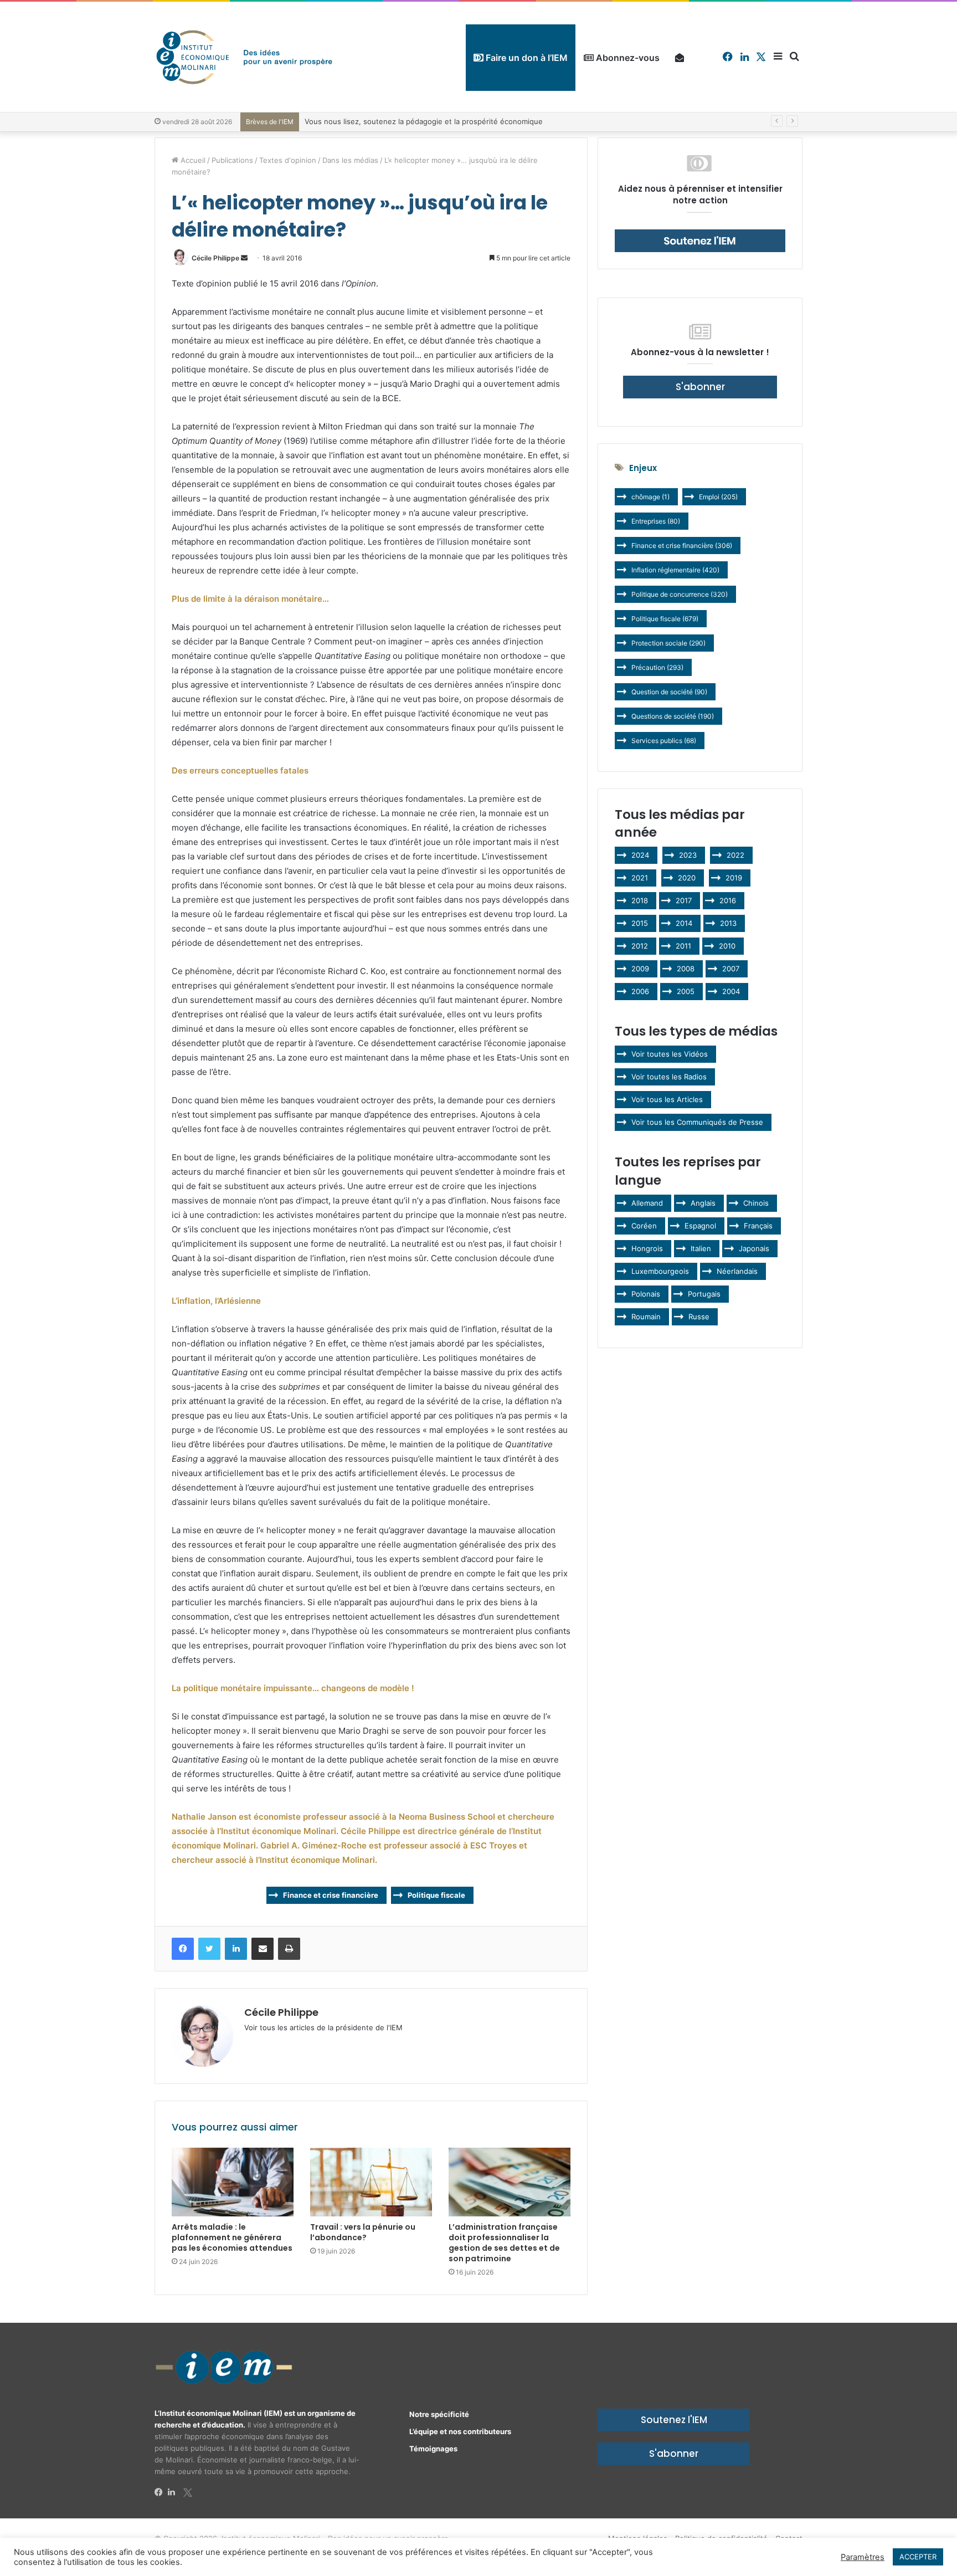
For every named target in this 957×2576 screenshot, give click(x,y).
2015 (640, 923)
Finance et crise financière (331, 1895)
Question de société (669, 692)
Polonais (646, 1294)
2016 (728, 900)
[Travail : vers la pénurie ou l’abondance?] (371, 2182)
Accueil (192, 160)
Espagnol (700, 1226)
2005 (686, 991)
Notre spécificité (439, 2414)
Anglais (703, 1203)
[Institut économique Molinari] (244, 57)
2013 (728, 923)
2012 (640, 946)
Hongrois (647, 1248)
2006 (640, 991)
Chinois (756, 1203)
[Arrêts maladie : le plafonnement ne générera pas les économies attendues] (233, 2182)
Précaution (657, 667)
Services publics (664, 741)
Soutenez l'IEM (674, 2420)
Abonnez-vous (627, 58)
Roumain (646, 1317)
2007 (731, 969)
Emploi (718, 497)
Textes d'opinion (288, 160)
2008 (686, 969)
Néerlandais (737, 1271)
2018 (640, 900)
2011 (683, 946)
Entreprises (656, 521)
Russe (699, 1317)
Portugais (704, 1294)
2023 (688, 855)
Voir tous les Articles (667, 1099)
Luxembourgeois (660, 1271)
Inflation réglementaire (675, 570)
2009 (640, 969)
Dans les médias (350, 160)
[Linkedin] (174, 2492)
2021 (640, 878)
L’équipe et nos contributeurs (460, 2431)
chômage (650, 497)
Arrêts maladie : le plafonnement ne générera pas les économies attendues (232, 2237)
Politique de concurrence (680, 594)
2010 (727, 946)
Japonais (754, 1248)
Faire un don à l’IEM (526, 58)
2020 (687, 878)
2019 (734, 878)
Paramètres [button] (863, 2557)
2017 (684, 900)
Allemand (647, 1203)
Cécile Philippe (215, 258)
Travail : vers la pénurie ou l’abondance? (363, 2232)
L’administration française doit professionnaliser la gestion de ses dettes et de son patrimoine (504, 2243)
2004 (731, 991)
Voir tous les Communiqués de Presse (697, 1122)
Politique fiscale (436, 1895)
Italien (701, 1248)
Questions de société (673, 716)
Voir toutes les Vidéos (670, 1054)
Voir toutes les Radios (669, 1077)
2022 (735, 855)
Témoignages (433, 2449)
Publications (232, 160)
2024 (640, 855)
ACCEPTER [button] (918, 2557)
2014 (684, 923)
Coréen (644, 1226)
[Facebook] (161, 2492)
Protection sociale (668, 643)
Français (758, 1226)
